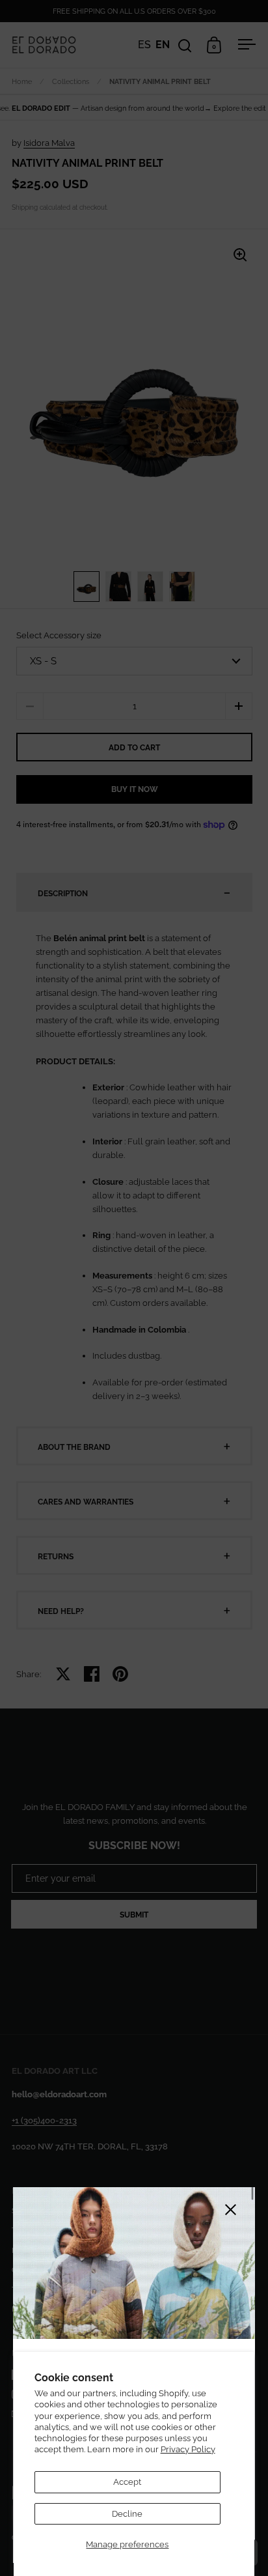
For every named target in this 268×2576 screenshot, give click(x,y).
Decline (127, 2514)
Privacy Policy (188, 2449)
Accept (127, 2482)
